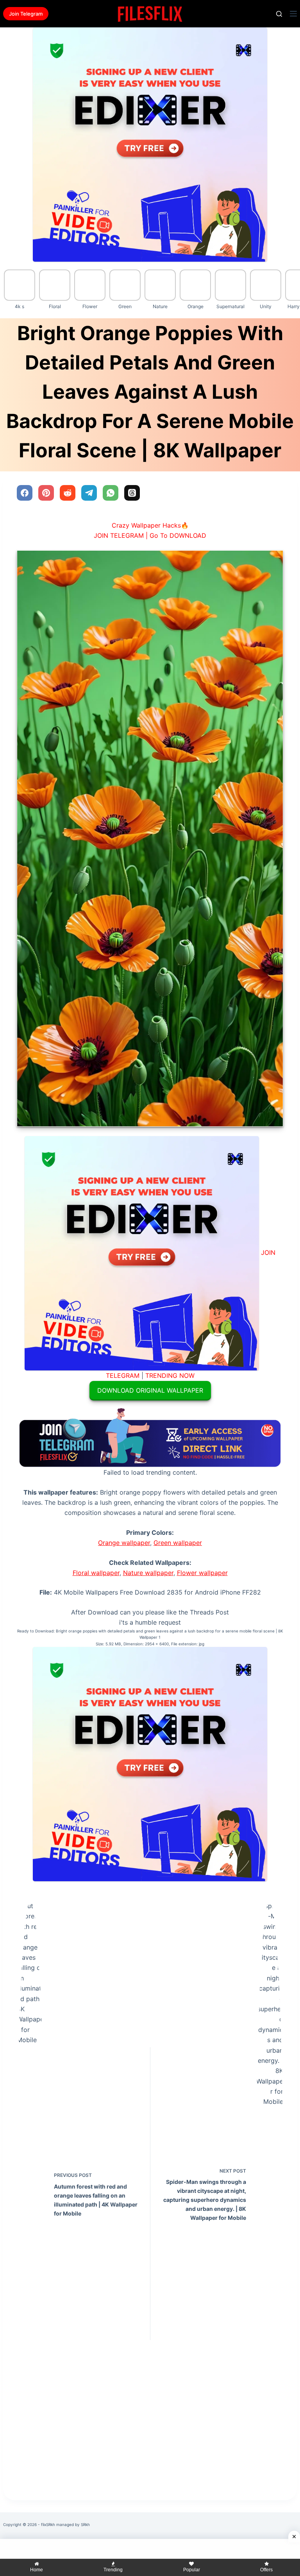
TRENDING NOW (170, 1375)
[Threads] (132, 493)
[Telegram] (89, 493)
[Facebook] (25, 493)
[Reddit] (68, 493)
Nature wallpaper (148, 1573)
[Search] (279, 14)
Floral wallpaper (96, 1573)
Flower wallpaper (202, 1573)
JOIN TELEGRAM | (121, 535)
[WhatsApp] (111, 493)
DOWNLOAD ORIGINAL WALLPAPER (150, 1390)
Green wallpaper (178, 1543)
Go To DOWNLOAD (178, 535)
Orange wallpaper (124, 1543)
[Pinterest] (46, 493)
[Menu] (293, 14)
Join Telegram (26, 14)
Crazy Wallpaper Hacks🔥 (150, 525)
